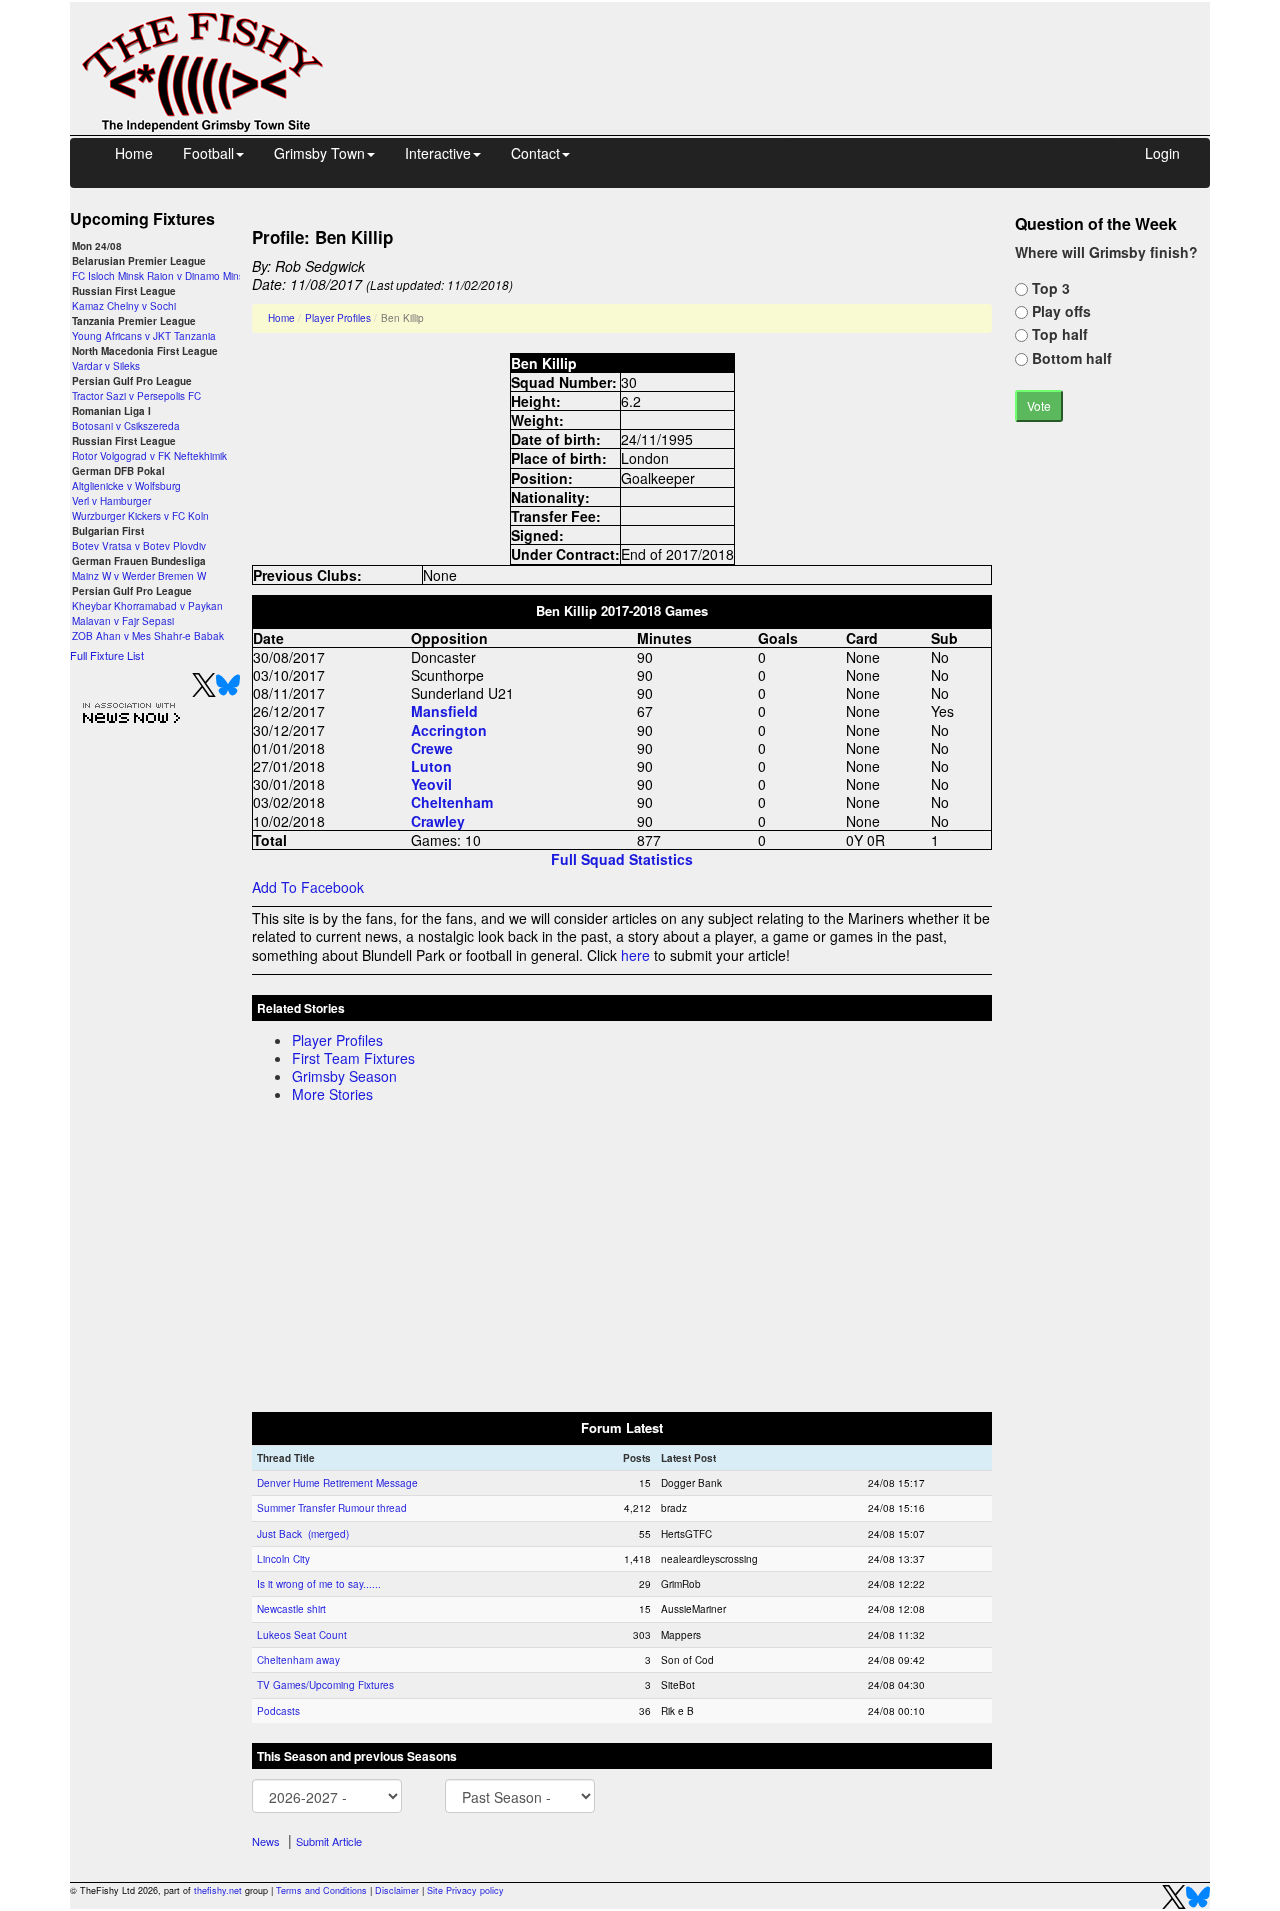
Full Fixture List (107, 655)
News (266, 1841)
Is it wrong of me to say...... (319, 1584)
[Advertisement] (785, 48)
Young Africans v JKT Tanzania (144, 336)
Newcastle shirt (291, 1609)
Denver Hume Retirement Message (337, 1483)
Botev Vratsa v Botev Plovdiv (139, 546)
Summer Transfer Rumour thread (332, 1508)
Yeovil (431, 784)
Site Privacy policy (465, 1890)
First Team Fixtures (353, 1058)
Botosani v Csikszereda (126, 426)
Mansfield (444, 711)
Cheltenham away (298, 1660)
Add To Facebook (308, 887)
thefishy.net (218, 1890)
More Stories (332, 1094)
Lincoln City (283, 1559)
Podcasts (278, 1711)
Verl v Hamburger (111, 501)
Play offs (1059, 311)
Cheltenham (452, 802)
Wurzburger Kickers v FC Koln (140, 516)
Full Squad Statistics (622, 859)
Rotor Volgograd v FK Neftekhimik (149, 456)
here (635, 955)
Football (208, 153)
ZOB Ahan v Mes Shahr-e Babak (148, 636)
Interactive (438, 153)
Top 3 (1049, 288)
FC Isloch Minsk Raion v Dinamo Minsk (160, 276)
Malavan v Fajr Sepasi (123, 621)
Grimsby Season (344, 1076)
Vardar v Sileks (106, 366)
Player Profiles (338, 318)
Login (1162, 153)
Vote (1039, 405)
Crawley (438, 821)
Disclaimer (397, 1890)
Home (134, 153)
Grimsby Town (319, 153)
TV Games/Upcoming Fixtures (325, 1685)
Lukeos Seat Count (302, 1635)
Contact (535, 153)
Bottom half (1070, 358)
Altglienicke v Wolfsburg (126, 486)
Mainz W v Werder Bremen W (139, 576)
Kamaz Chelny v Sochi (124, 306)
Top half (1058, 334)
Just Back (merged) (303, 1534)
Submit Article (329, 1841)
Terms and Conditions (321, 1890)
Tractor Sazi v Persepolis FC (136, 396)
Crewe (432, 748)
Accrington (449, 730)
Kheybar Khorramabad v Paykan (147, 606)
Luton (431, 766)
